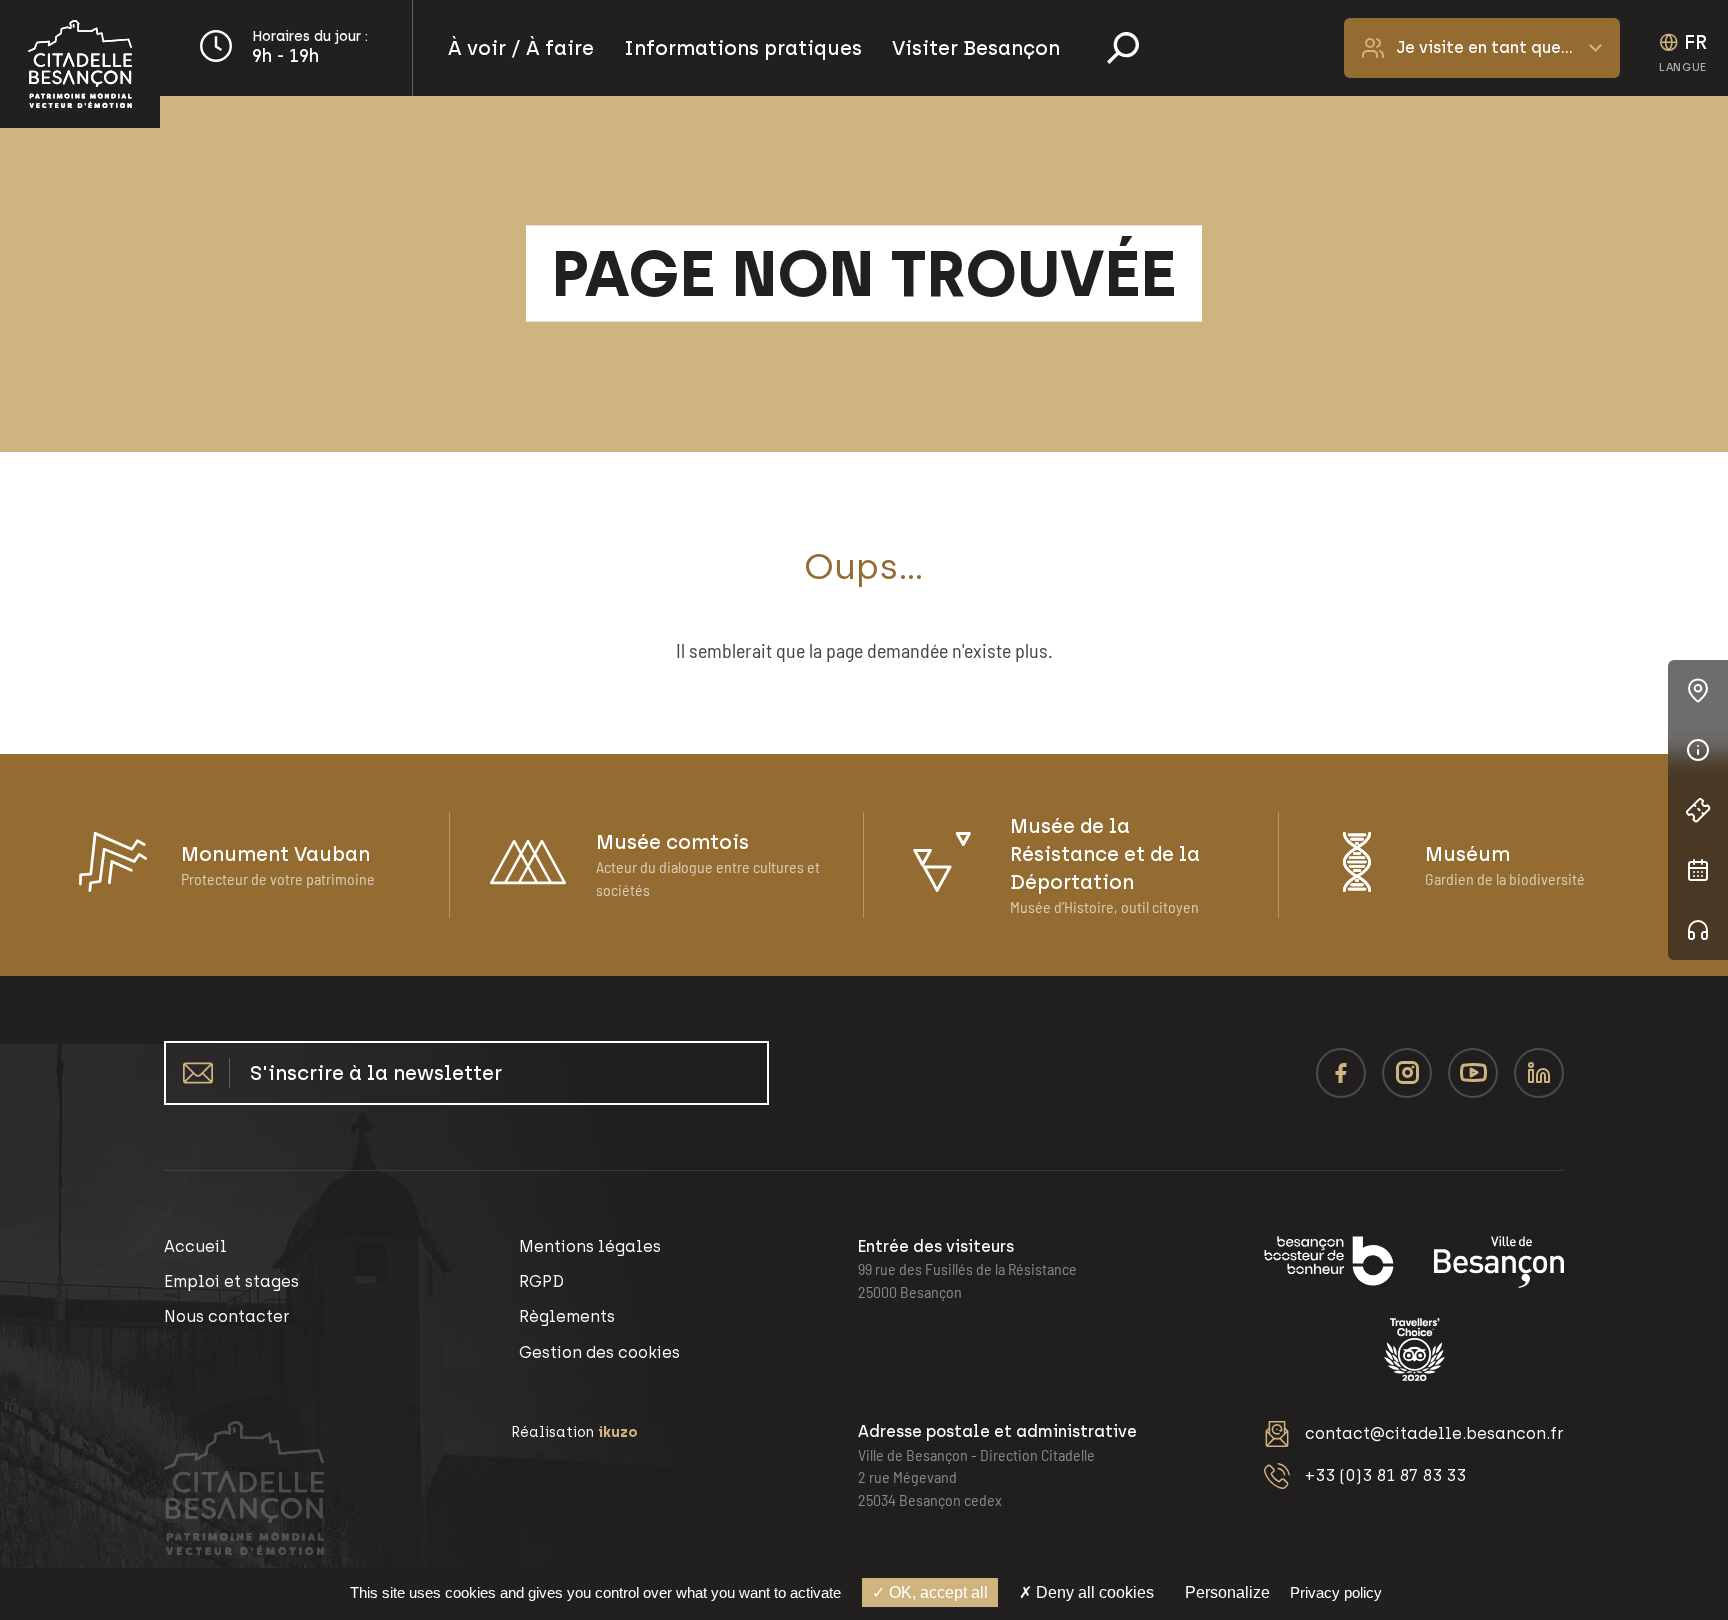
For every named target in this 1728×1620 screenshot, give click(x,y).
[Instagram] (1407, 1073)
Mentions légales (590, 1246)
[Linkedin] (1539, 1073)
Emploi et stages (231, 1281)
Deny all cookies (1093, 1592)
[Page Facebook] (1341, 1073)
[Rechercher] (1123, 48)
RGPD (541, 1281)
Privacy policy (1336, 1592)
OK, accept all (936, 1592)
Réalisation (574, 1432)
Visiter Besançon (976, 48)
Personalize (1227, 1592)
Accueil (195, 1246)
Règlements (567, 1316)
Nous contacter (227, 1316)
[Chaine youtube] (1473, 1073)
